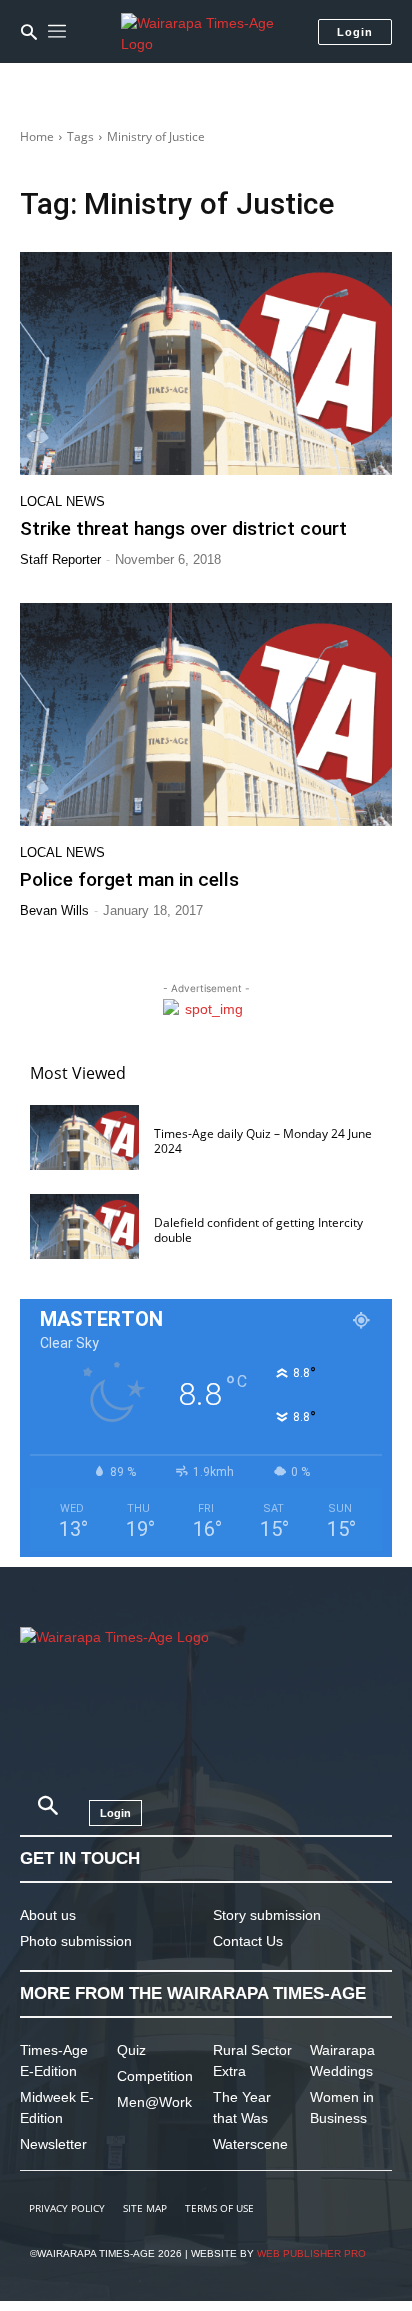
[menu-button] (57, 32)
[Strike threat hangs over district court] (206, 363)
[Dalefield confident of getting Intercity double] (84, 1226)
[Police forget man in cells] (206, 714)
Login (355, 32)
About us (48, 1915)
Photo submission (76, 1941)
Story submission (267, 1915)
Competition (155, 2076)
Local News (62, 501)
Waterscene (250, 2144)
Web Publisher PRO (311, 2253)
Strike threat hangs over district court (183, 528)
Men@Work (154, 2102)
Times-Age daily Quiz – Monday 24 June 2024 (263, 1140)
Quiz (131, 2050)
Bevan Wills (54, 910)
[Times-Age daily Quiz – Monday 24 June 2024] (84, 1137)
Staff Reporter (60, 559)
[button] (29, 32)
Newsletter (53, 2144)
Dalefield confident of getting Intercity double (258, 1229)
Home (37, 136)
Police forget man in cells (129, 879)
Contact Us (248, 1941)
